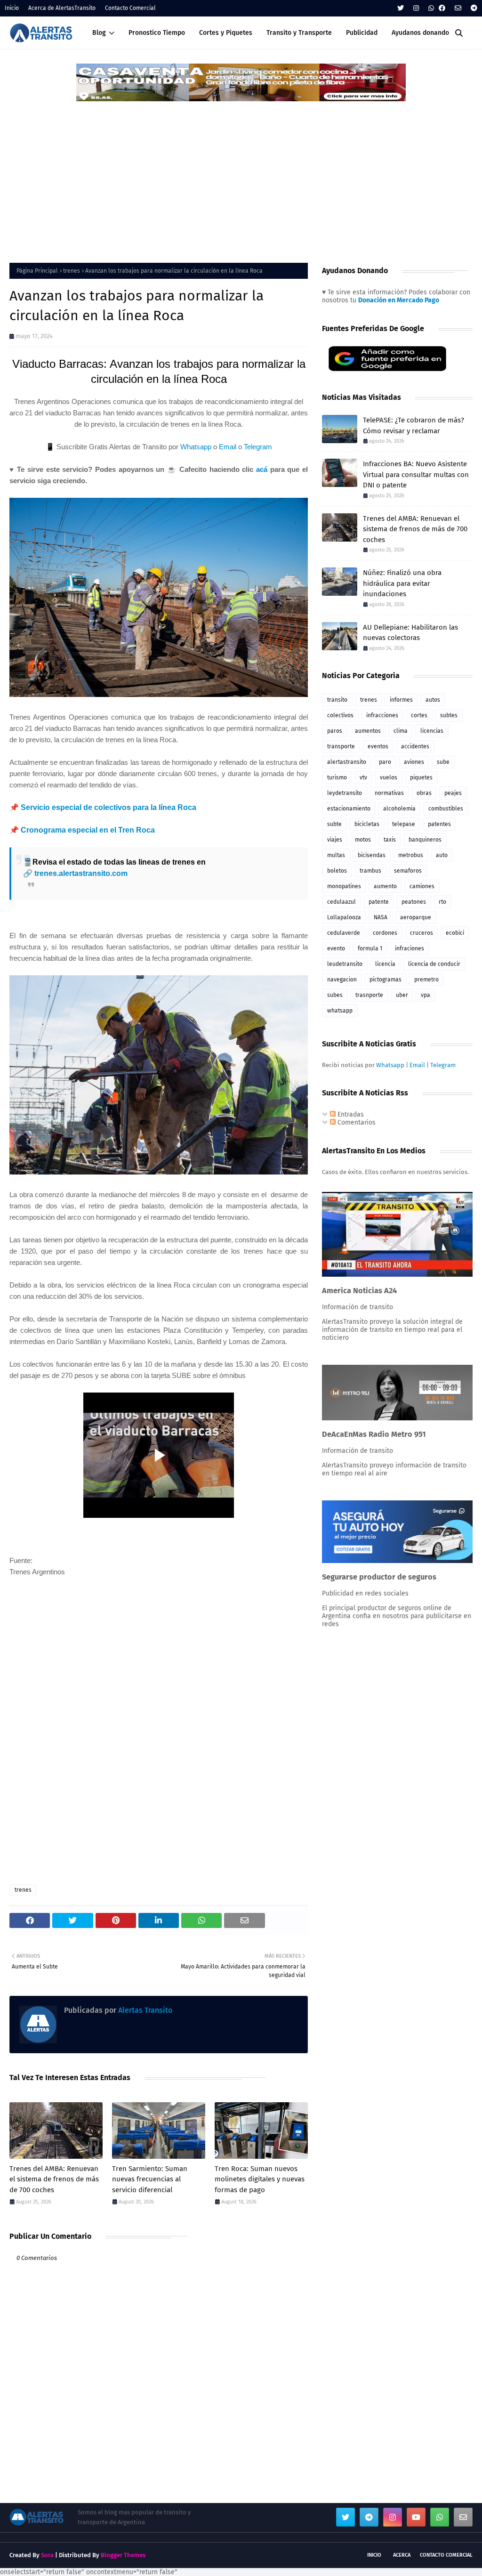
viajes (335, 840)
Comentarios (356, 1122)
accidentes (415, 746)
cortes (419, 715)
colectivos (340, 715)
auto (442, 855)
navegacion (342, 980)
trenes (72, 271)
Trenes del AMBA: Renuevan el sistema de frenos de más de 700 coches (54, 2179)
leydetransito (345, 793)
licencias (432, 731)
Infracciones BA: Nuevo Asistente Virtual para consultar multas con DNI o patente (416, 474)
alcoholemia (399, 809)
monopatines (344, 886)
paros (335, 731)
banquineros (425, 840)
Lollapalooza (344, 917)
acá (262, 469)
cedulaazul (341, 902)
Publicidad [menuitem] (362, 33)
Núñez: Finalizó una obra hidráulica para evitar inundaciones (402, 583)
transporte (341, 746)
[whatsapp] (431, 8)
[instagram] (416, 8)
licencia (385, 964)
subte (334, 824)
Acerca (402, 2555)
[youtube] (416, 2517)
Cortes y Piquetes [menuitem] (226, 33)
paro (385, 762)
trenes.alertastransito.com (81, 873)
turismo (337, 778)
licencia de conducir (434, 964)
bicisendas (372, 855)
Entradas (350, 1114)
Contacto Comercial (130, 8)
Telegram (258, 447)
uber (402, 995)
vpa (426, 995)
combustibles (446, 809)
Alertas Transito (144, 2010)
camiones (422, 886)
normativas (389, 793)
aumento (385, 886)
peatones (414, 902)
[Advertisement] (241, 173)
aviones (414, 762)
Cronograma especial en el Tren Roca (88, 830)
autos (433, 700)
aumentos (368, 731)
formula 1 (370, 948)
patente (379, 902)
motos (363, 840)
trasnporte (369, 995)
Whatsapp (196, 447)
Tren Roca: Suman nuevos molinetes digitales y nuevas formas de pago (260, 2179)
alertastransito (347, 762)
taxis (390, 840)
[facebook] (442, 8)
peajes (453, 793)
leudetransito (345, 964)
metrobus (411, 855)
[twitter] (401, 8)
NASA (381, 917)
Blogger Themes (123, 2555)
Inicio (12, 8)
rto (442, 902)
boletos (337, 871)
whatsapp (340, 1011)
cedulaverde (344, 933)
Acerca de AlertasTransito (62, 8)
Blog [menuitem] (99, 33)
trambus (370, 871)
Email (228, 447)
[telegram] (473, 8)
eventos (378, 746)
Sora (47, 2555)
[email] (458, 8)
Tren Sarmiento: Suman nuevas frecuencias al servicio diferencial (150, 2179)
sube (443, 762)
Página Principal (37, 271)
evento (336, 948)
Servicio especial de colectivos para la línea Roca (108, 807)
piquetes (421, 778)
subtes (449, 715)
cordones (385, 933)
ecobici (455, 933)
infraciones (410, 948)
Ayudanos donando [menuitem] (420, 33)
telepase (404, 824)
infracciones (382, 715)
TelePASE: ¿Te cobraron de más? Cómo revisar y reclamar (414, 425)
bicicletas (367, 824)
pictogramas (386, 980)
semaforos (408, 871)
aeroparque (416, 917)
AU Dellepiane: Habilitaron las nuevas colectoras (410, 633)
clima (401, 731)
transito (337, 700)
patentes (439, 824)
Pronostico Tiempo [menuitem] (157, 33)
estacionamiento (349, 809)
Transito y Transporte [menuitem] (299, 33)
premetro (426, 980)
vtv (363, 778)
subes (335, 995)
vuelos (389, 778)
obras (424, 793)
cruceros (422, 933)
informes (401, 700)
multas (336, 855)
